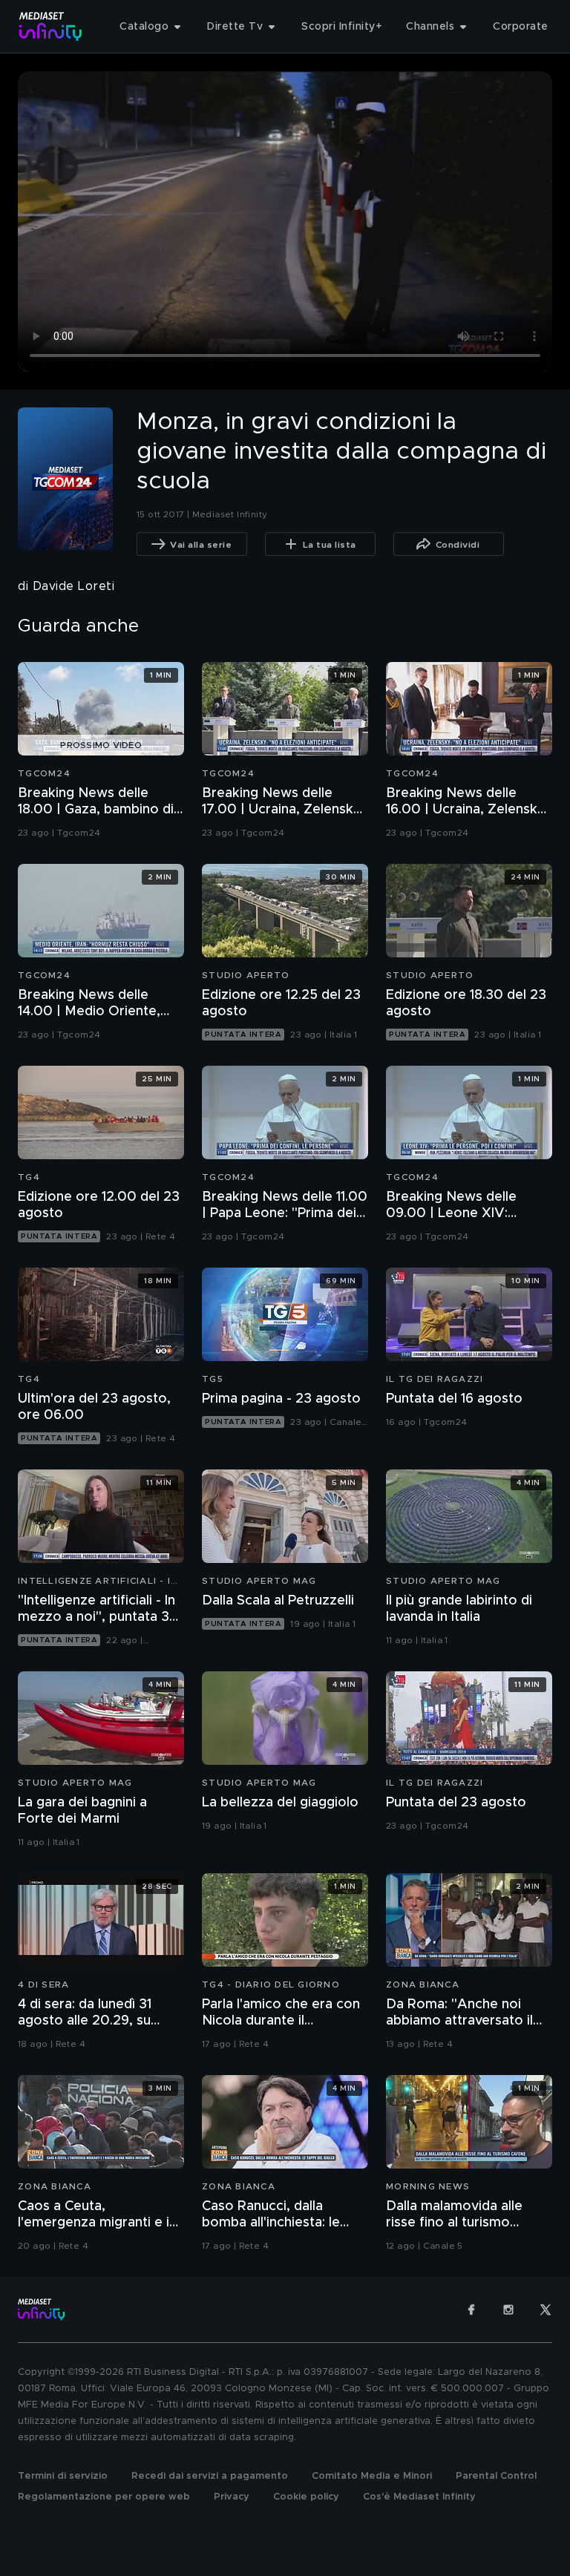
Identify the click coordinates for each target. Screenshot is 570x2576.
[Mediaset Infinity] (51, 26)
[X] (546, 2310)
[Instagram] (508, 2310)
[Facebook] (471, 2310)
